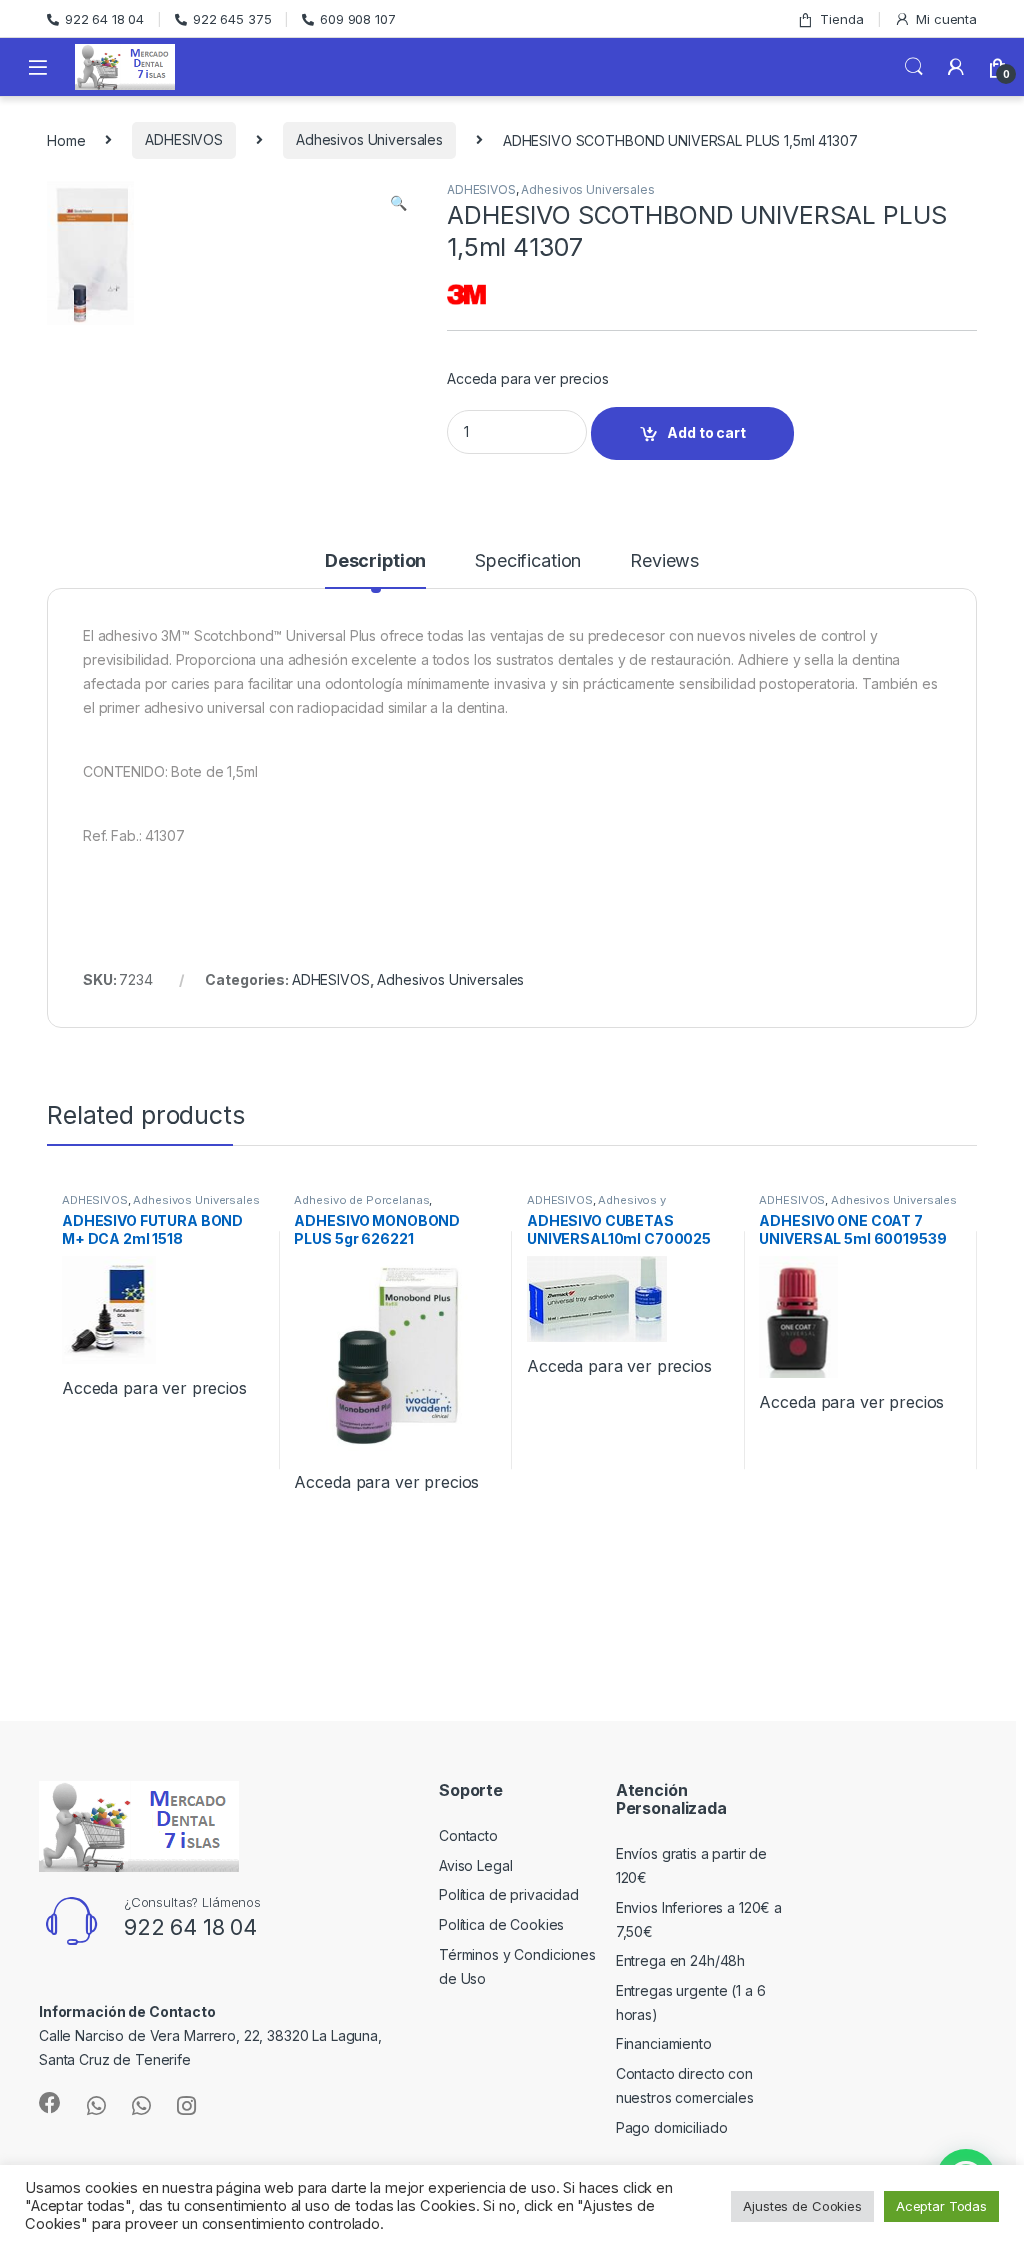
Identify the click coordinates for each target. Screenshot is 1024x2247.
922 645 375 (232, 19)
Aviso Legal (475, 1865)
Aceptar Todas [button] (941, 2206)
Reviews (664, 561)
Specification (528, 561)
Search (914, 67)
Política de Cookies (501, 1924)
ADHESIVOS (184, 139)
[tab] (375, 570)
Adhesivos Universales (369, 139)
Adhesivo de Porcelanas (361, 1200)
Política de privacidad (509, 1894)
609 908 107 (357, 19)
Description (375, 561)
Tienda (841, 19)
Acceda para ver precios (528, 378)
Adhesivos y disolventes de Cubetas (596, 1206)
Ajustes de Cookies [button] (802, 2206)
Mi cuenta (946, 19)
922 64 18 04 (104, 19)
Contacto (468, 1835)
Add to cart (706, 432)
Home (66, 139)
